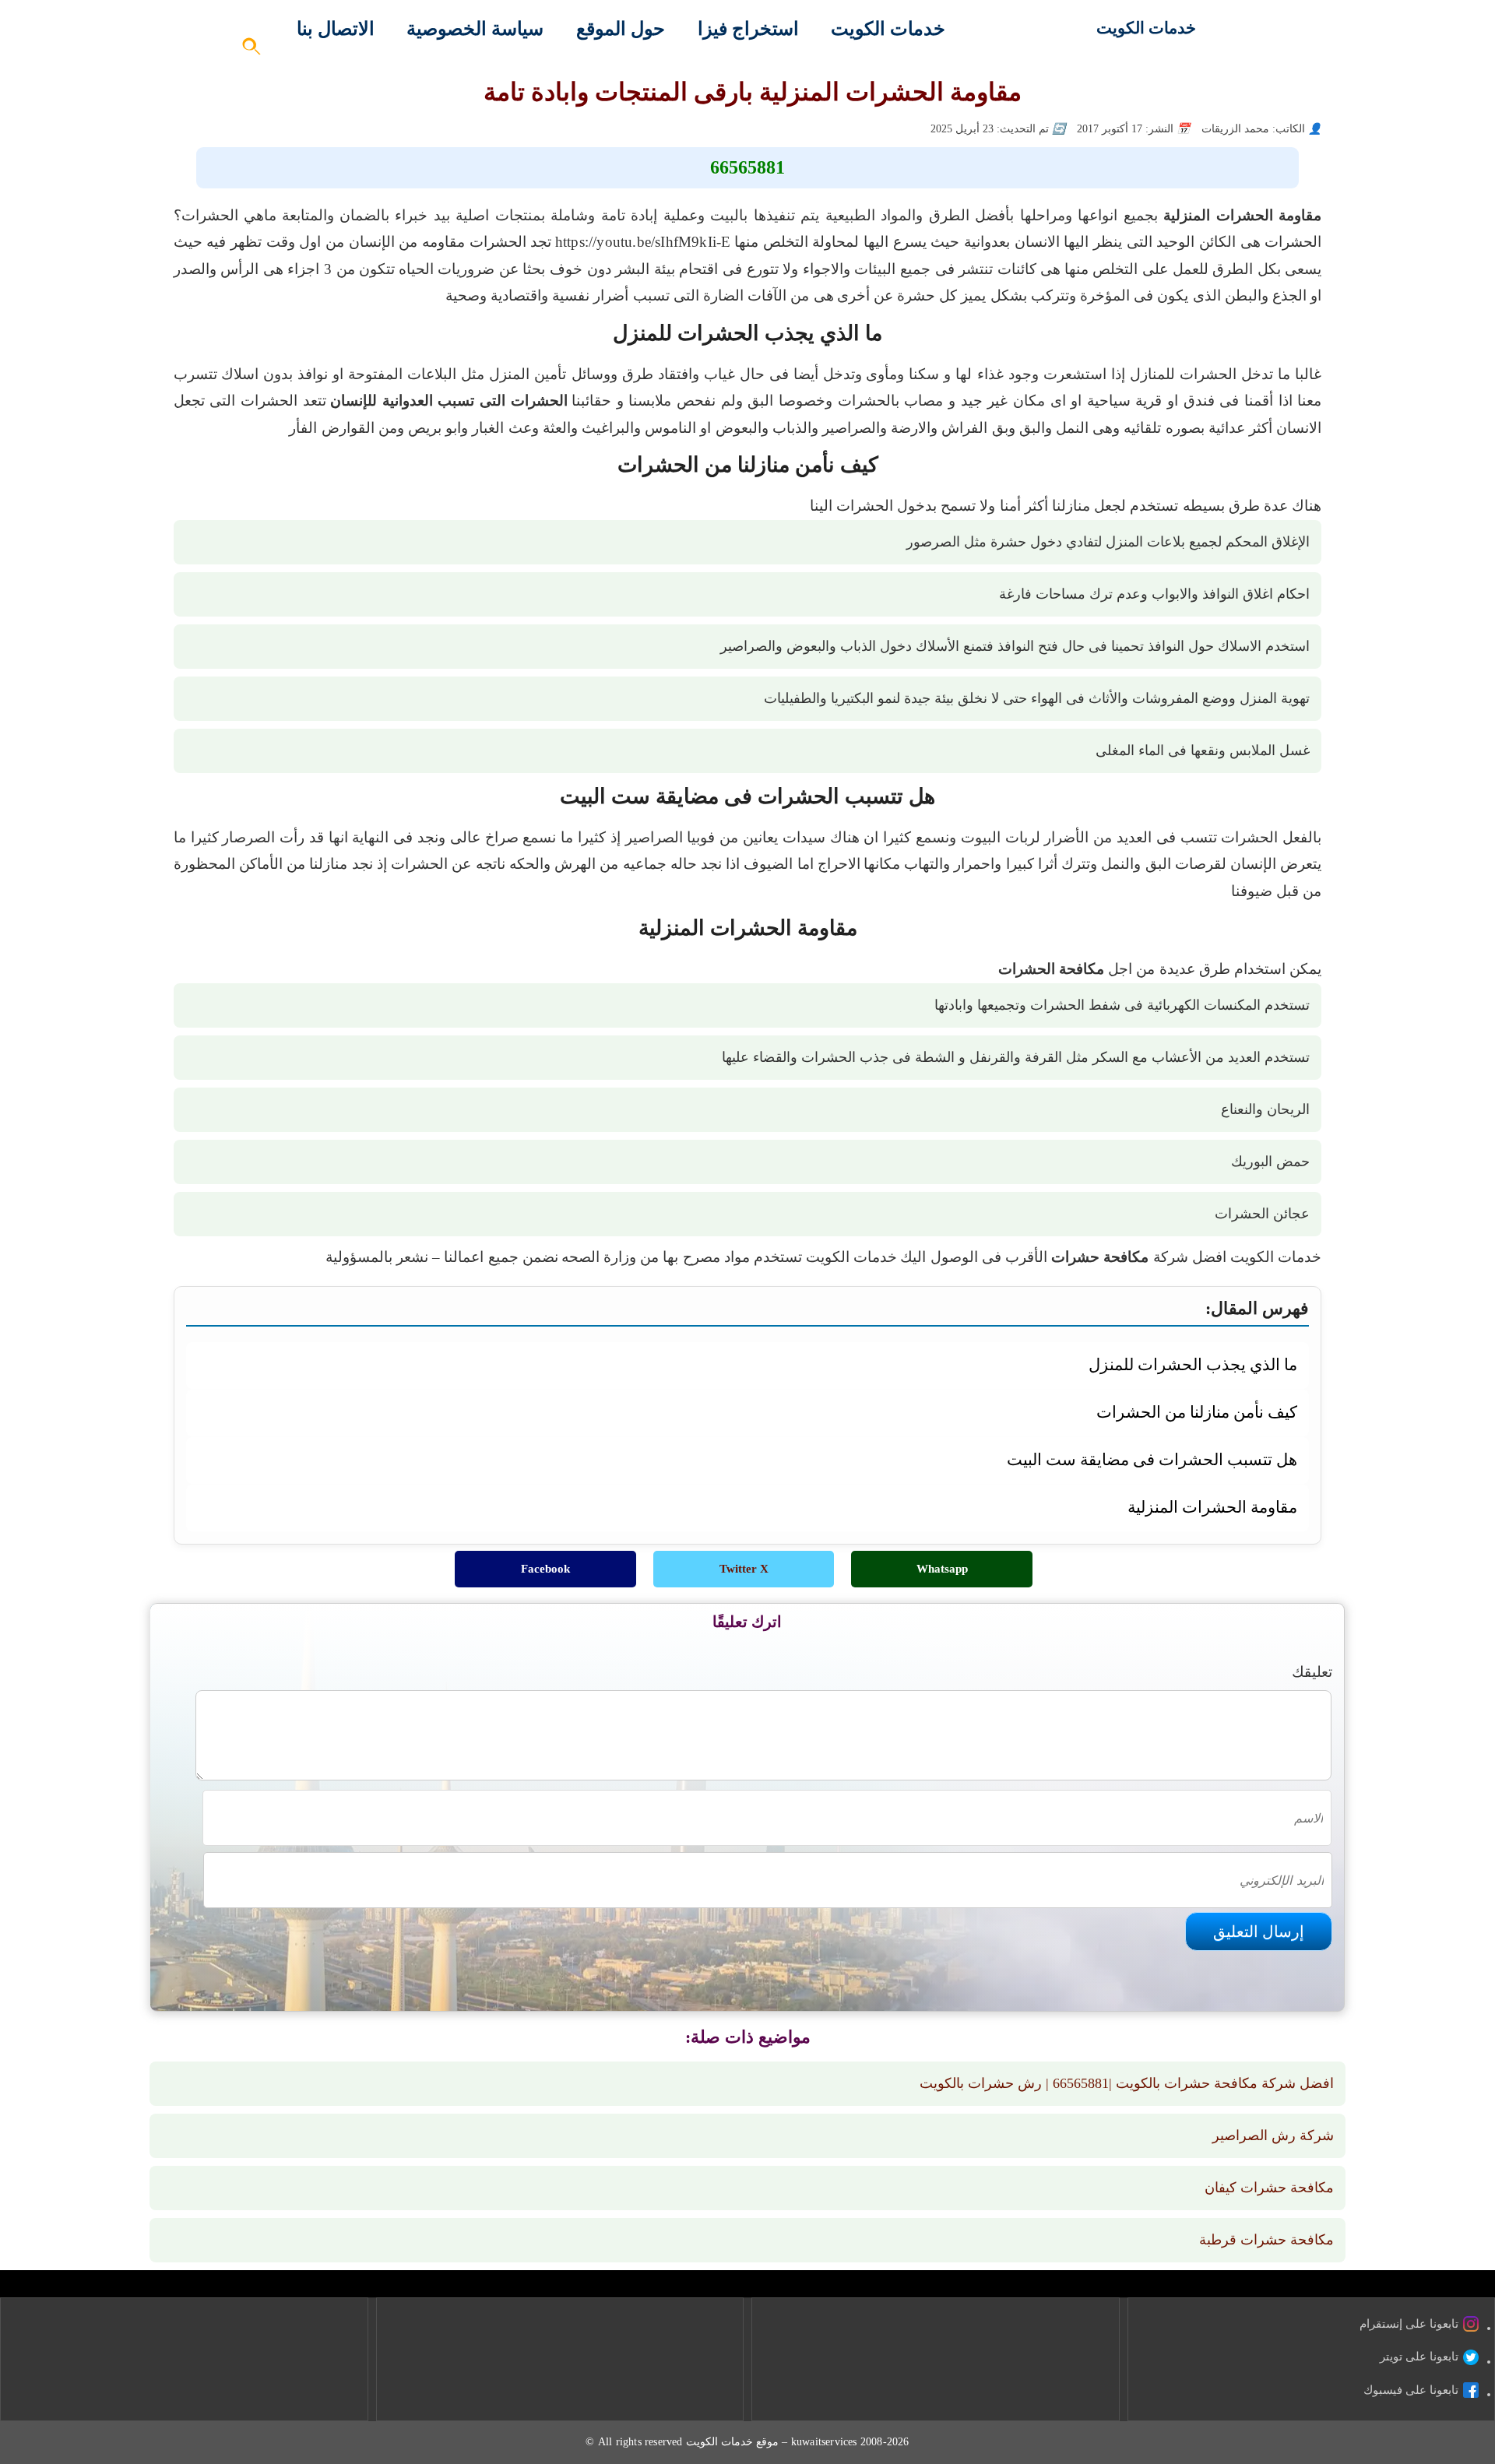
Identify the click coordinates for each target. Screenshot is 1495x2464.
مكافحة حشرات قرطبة (1266, 2240)
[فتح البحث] (252, 51)
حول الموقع (621, 29)
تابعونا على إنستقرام (1409, 2324)
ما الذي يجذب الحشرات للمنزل (1193, 1364)
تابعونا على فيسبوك (1411, 2390)
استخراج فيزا (748, 29)
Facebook (545, 1569)
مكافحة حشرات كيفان (1269, 2188)
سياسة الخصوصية (475, 29)
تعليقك (1312, 1672)
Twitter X (744, 1569)
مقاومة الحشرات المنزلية (1212, 1507)
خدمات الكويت (1146, 28)
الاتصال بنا (336, 29)
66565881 (747, 167)
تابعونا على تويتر (1419, 2357)
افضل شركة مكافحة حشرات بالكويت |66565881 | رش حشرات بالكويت (1127, 2083)
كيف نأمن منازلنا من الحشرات (1197, 1412)
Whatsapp (942, 1569)
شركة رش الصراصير (1273, 2135)
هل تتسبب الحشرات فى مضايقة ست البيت (1152, 1459)
